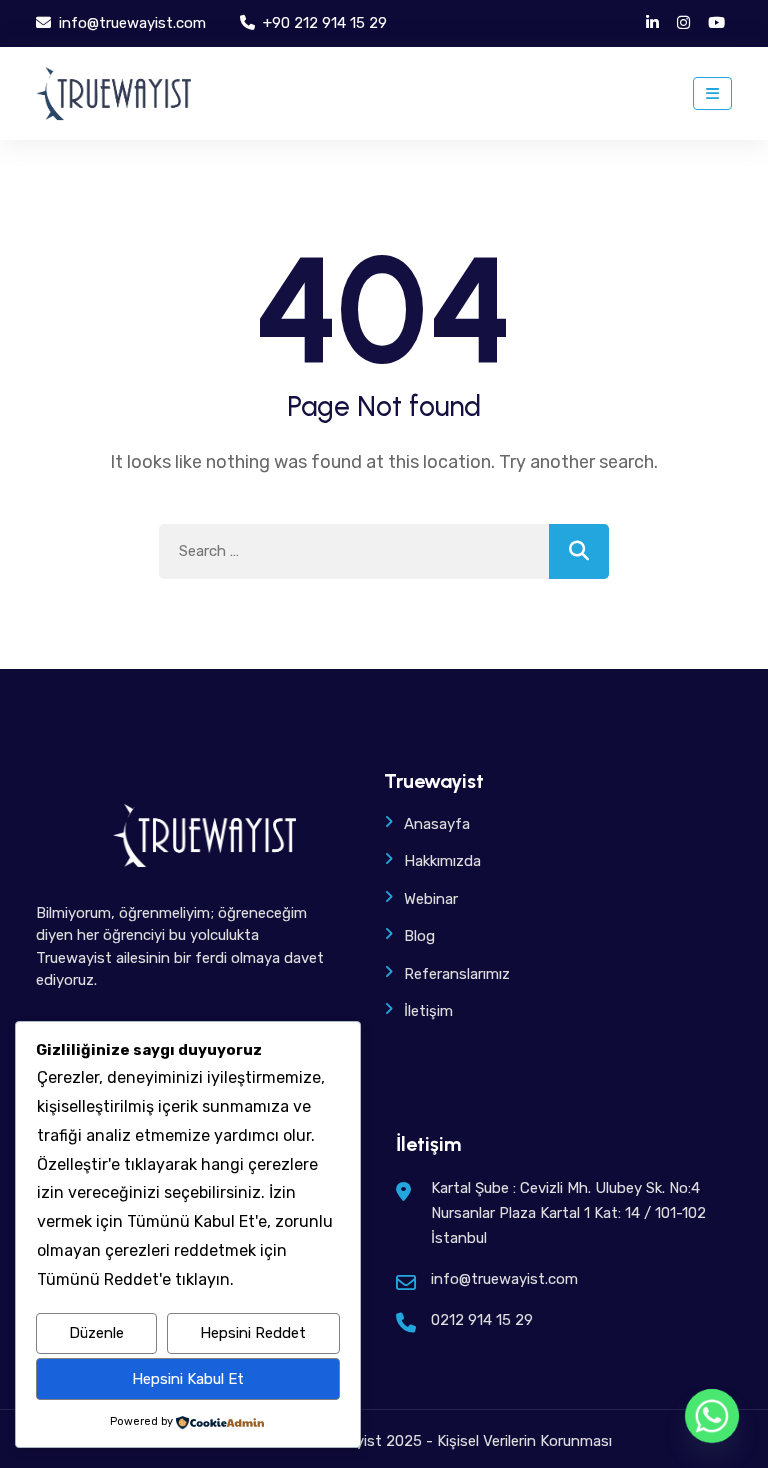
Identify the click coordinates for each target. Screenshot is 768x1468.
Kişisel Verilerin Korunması (524, 1441)
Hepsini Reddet (253, 1333)
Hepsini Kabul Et (188, 1379)
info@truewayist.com (130, 23)
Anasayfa (437, 824)
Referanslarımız (457, 974)
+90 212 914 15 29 (323, 23)
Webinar (431, 899)
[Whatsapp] (712, 1416)
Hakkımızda (442, 861)
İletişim (428, 1011)
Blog (419, 936)
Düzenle (96, 1333)
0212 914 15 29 (482, 1320)
